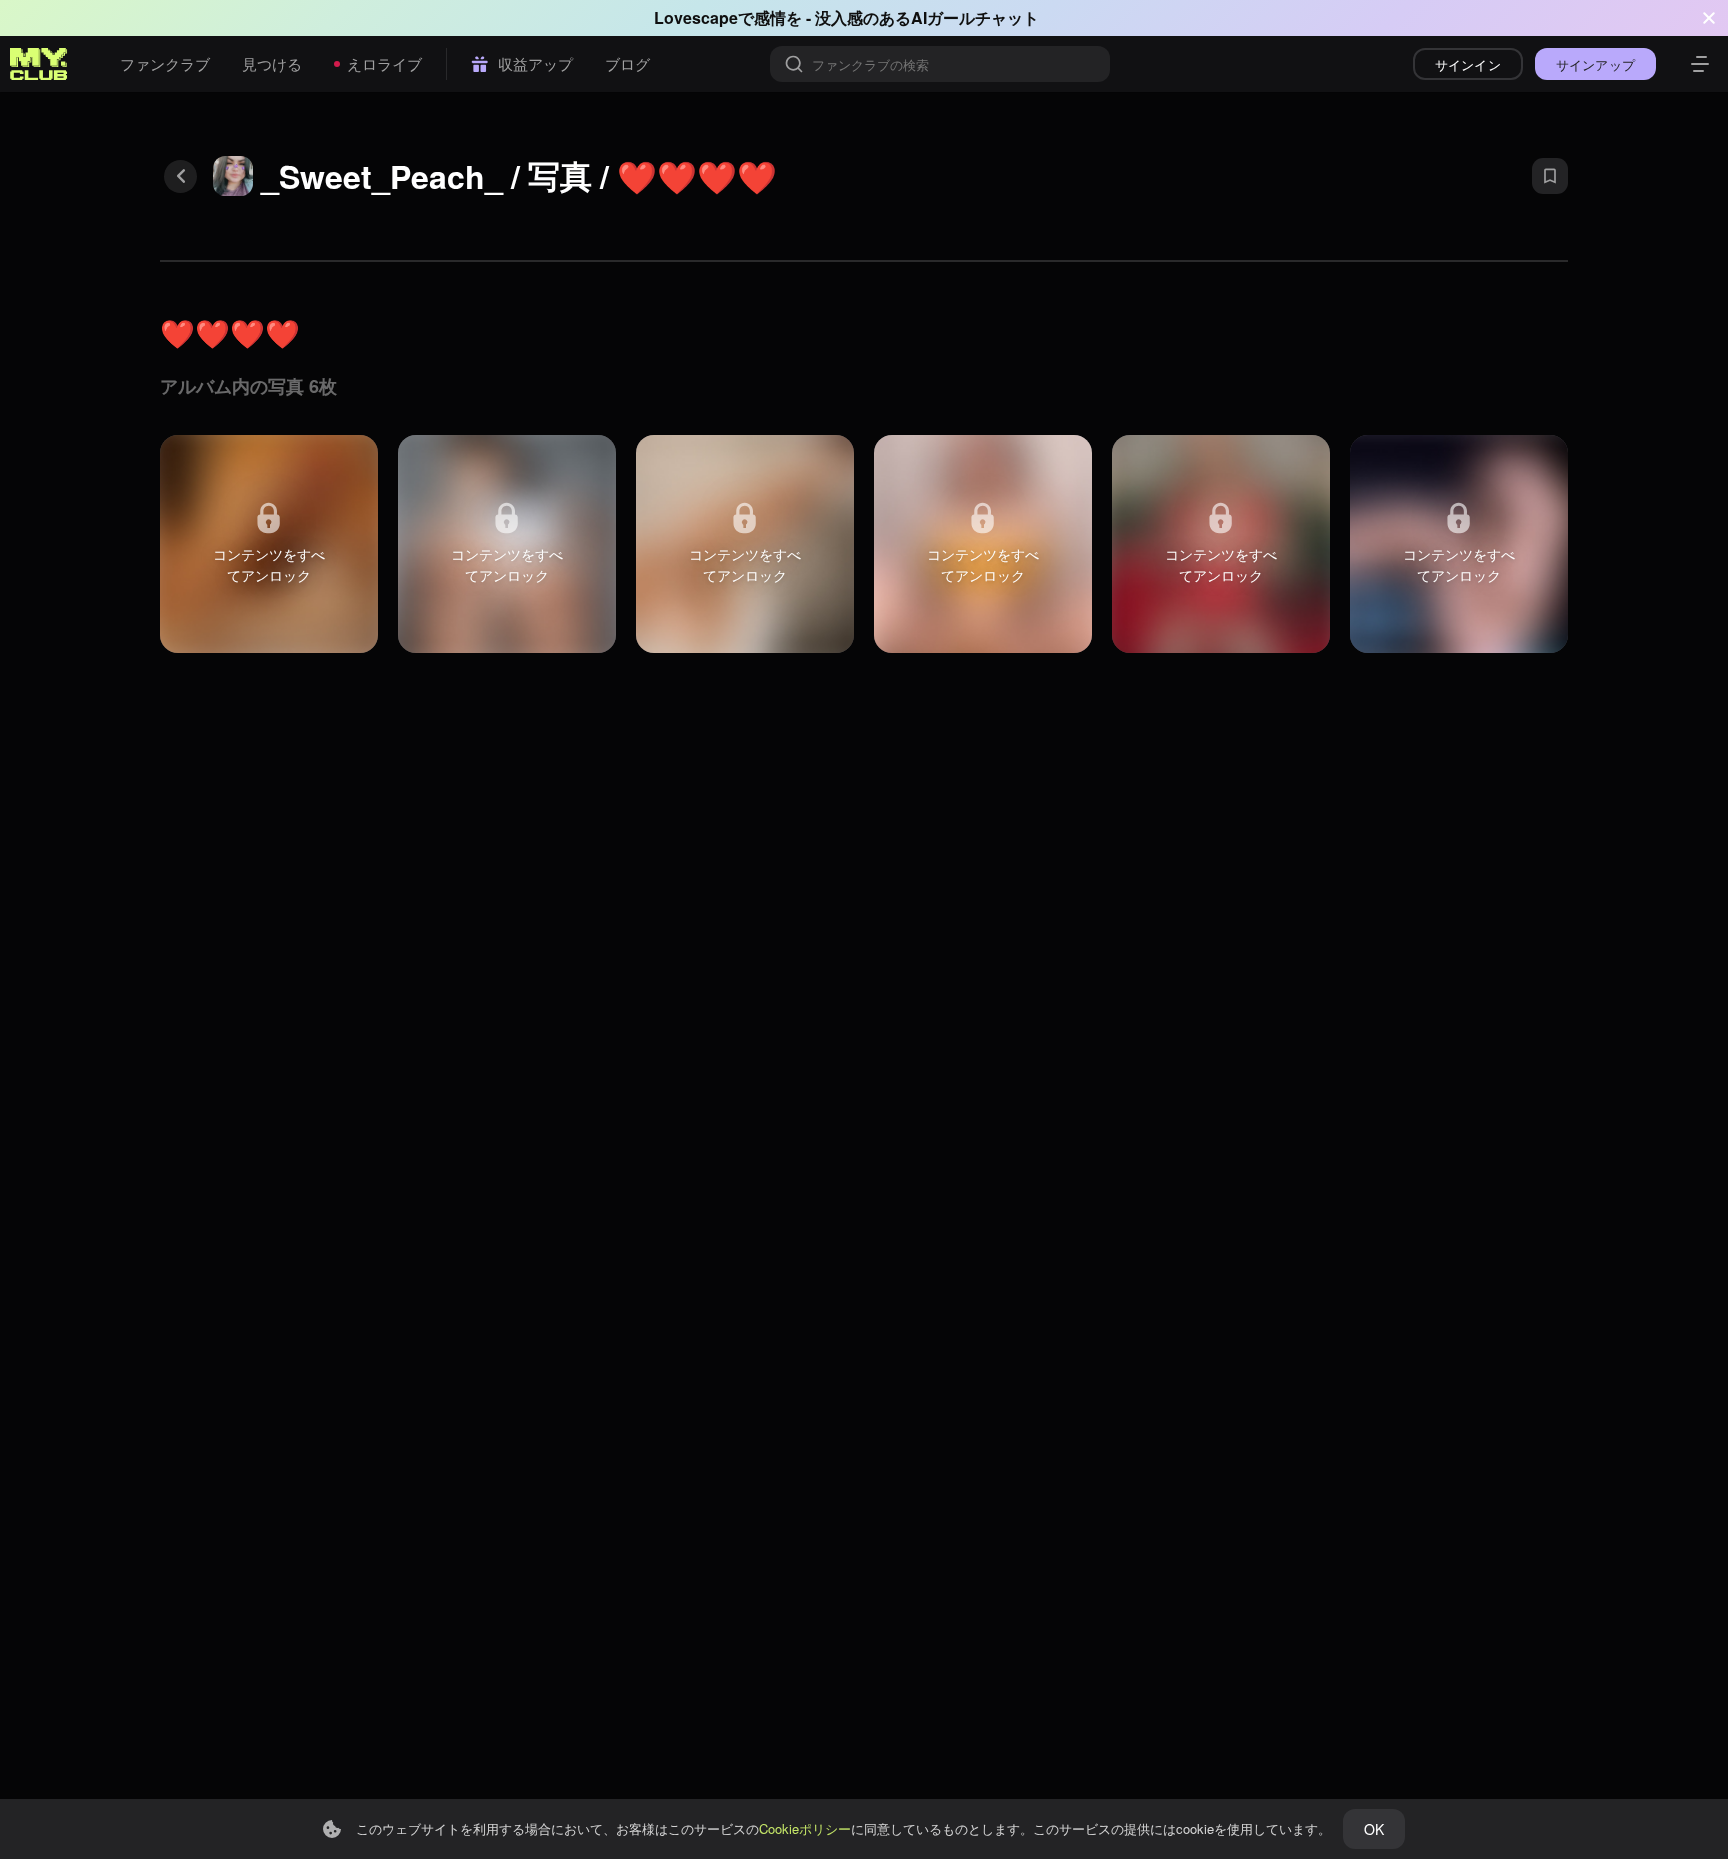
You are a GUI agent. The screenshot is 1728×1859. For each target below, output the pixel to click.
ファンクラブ (165, 63)
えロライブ (384, 63)
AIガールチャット (975, 17)
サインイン (1468, 64)
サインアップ (1595, 64)
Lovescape (696, 17)
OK (1374, 1829)
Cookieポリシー (805, 1828)
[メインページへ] (39, 64)
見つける (272, 63)
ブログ (627, 63)
